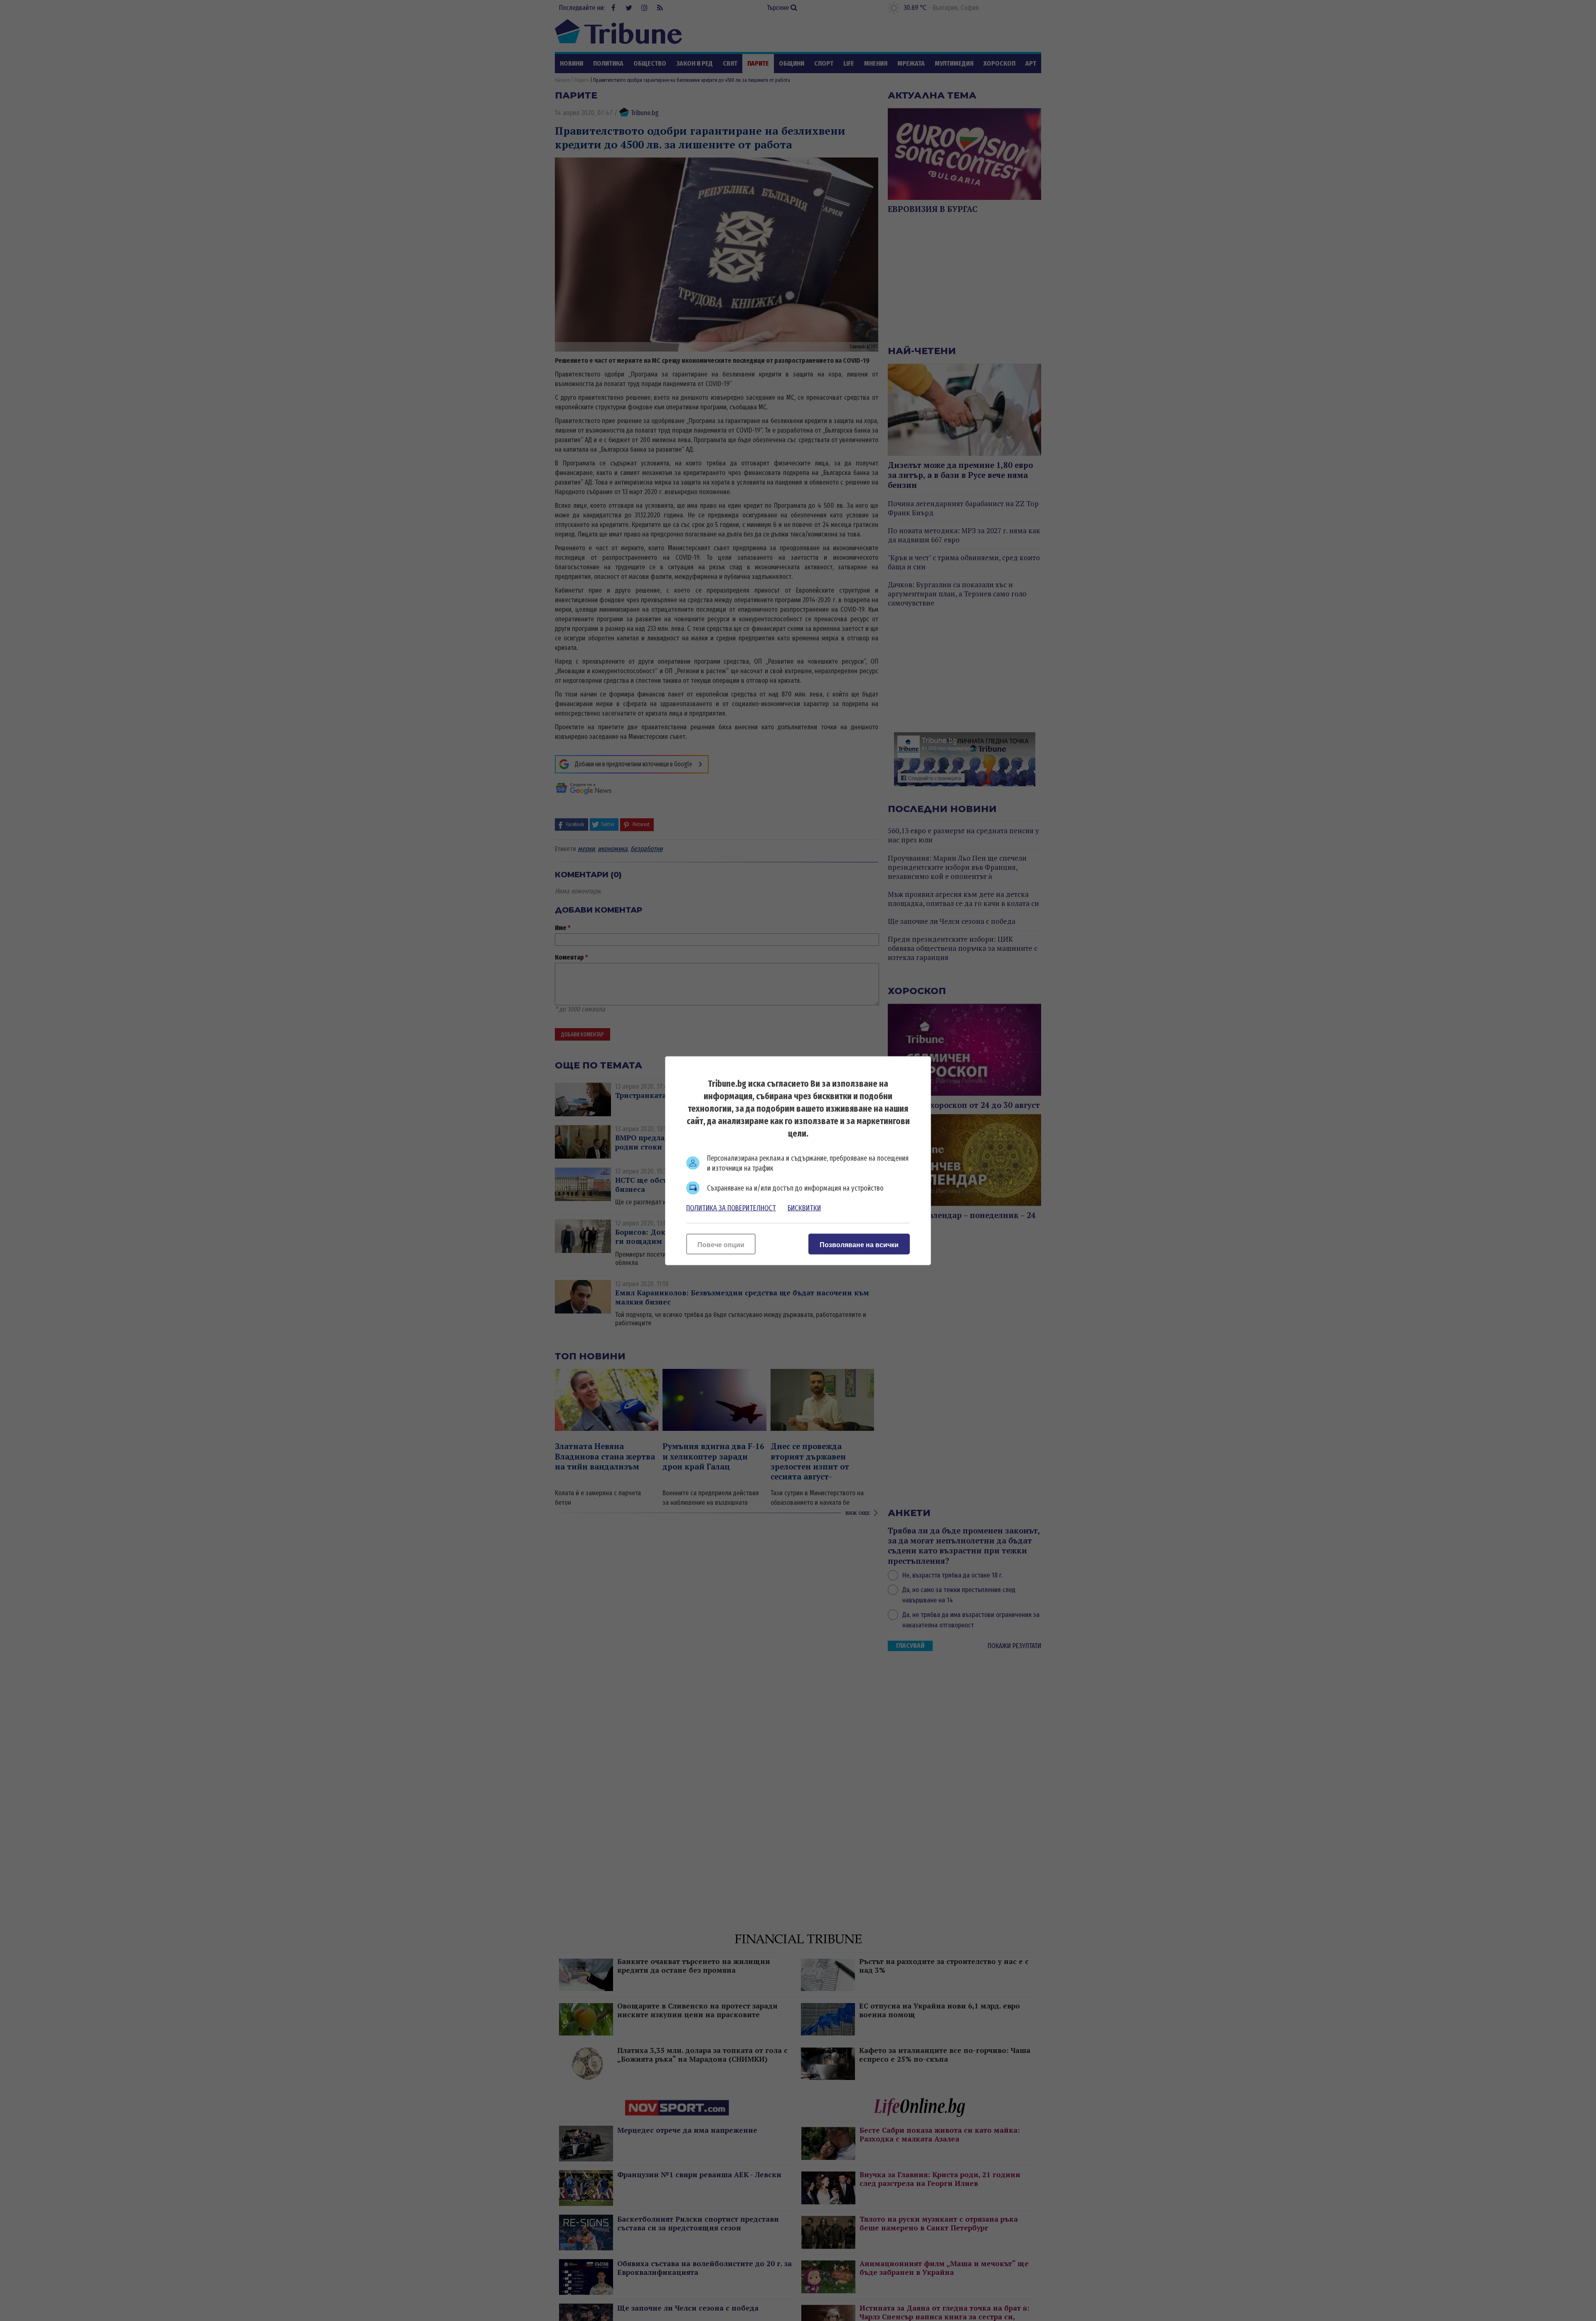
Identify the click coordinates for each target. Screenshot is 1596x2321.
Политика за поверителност (731, 1208)
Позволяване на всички (859, 1244)
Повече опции (721, 1244)
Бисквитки (804, 1208)
